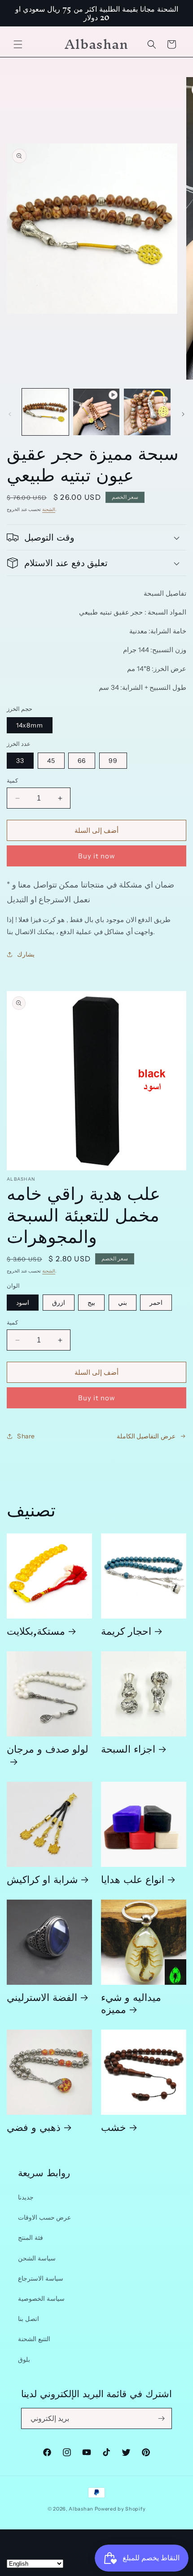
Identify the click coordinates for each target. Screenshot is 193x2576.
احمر (156, 1303)
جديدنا (26, 2197)
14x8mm (30, 725)
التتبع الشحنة (34, 2339)
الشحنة (49, 509)
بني (123, 1303)
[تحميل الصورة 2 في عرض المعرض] (147, 412)
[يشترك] (162, 2418)
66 (82, 761)
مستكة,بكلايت (36, 1630)
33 (20, 761)
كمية (12, 780)
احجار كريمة (126, 1630)
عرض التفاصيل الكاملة (146, 1436)
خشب (114, 2127)
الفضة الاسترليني (42, 1997)
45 (51, 761)
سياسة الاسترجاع (41, 2278)
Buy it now (97, 856)
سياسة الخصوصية (41, 2299)
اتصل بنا (29, 2319)
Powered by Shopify (120, 2509)
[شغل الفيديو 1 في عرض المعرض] (96, 412)
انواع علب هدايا (133, 1879)
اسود (23, 1303)
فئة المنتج (31, 2238)
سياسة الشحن (37, 2258)
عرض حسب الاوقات (44, 2217)
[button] (18, 44)
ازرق (59, 1303)
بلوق (24, 2360)
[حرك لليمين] (183, 414)
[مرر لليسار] (10, 414)
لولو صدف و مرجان (48, 1752)
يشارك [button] (26, 954)
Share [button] (26, 1436)
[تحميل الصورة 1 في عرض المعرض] (45, 412)
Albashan (81, 2509)
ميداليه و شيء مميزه (131, 2003)
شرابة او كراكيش (42, 1879)
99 (113, 761)
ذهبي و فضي (34, 2127)
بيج (91, 1303)
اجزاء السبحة (128, 1748)
